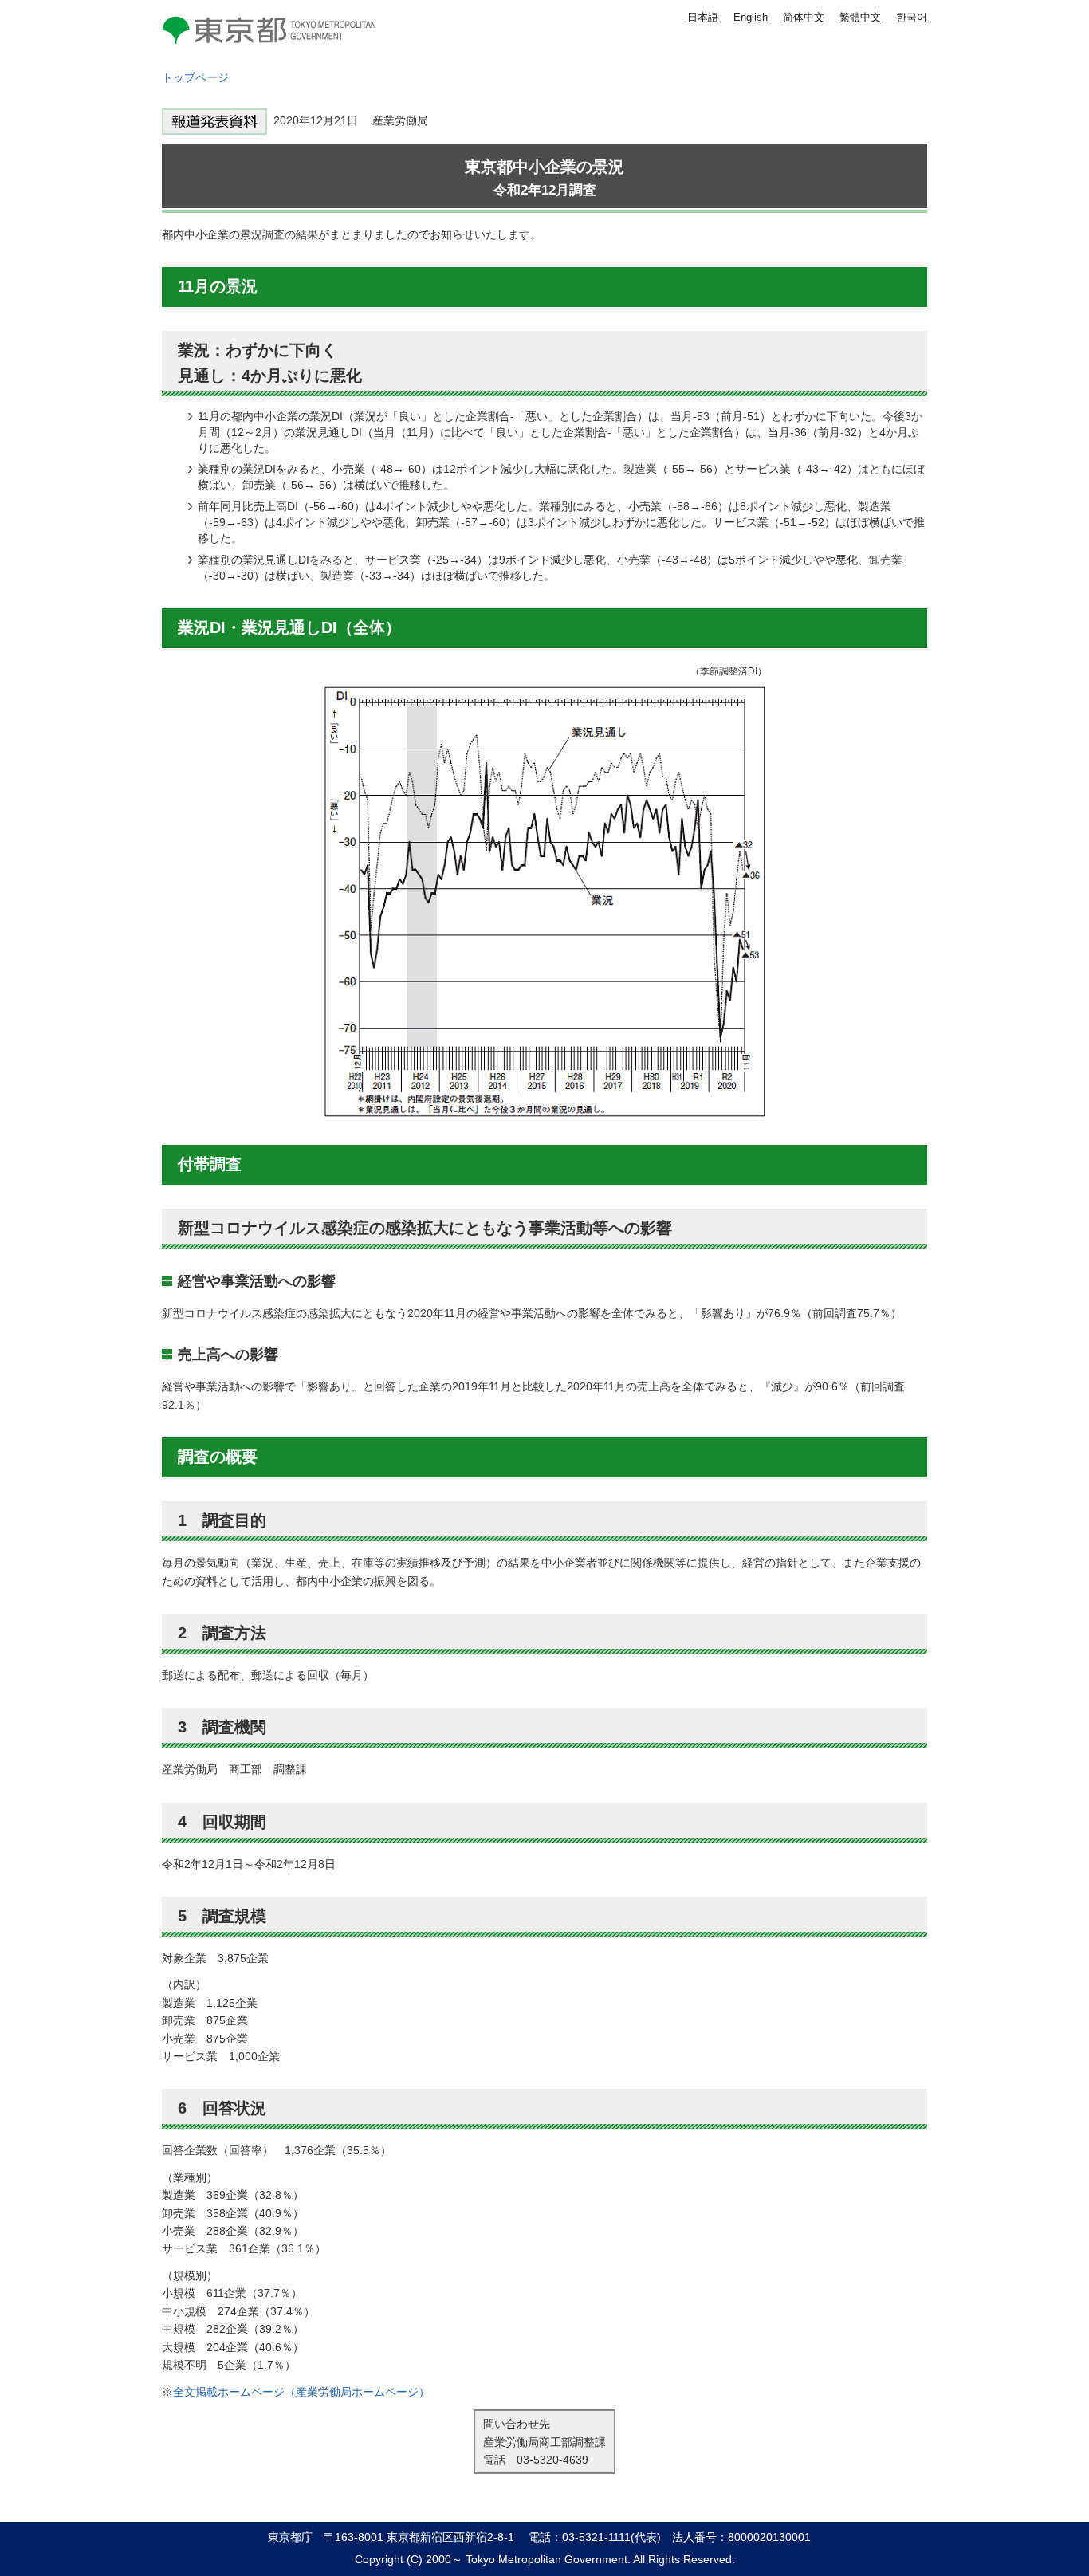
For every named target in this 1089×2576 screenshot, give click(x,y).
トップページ (195, 77)
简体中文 (804, 17)
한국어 (912, 17)
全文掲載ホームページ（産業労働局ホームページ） (301, 2392)
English (751, 17)
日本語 (703, 17)
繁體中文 (860, 17)
